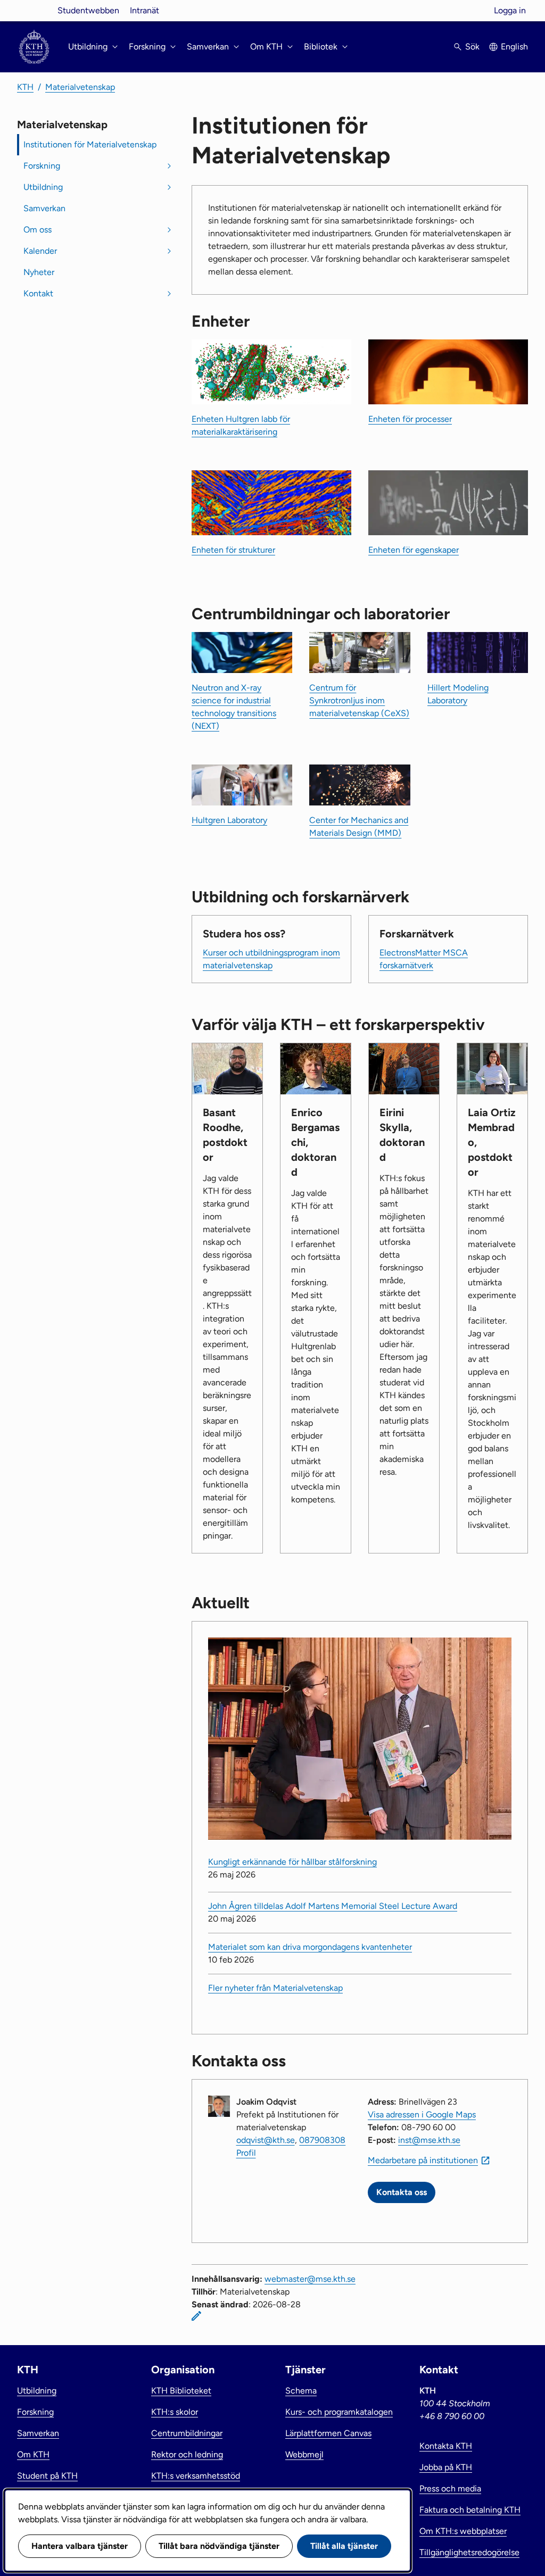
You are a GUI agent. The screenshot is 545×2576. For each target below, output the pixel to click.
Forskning (42, 166)
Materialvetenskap (80, 87)
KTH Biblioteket (181, 2391)
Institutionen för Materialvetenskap (90, 144)
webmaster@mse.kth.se (310, 2279)
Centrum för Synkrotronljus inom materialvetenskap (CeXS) (359, 700)
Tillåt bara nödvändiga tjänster (219, 2546)
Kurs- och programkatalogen (339, 2412)
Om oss (38, 230)
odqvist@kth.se (266, 2140)
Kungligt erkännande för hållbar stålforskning (292, 1862)
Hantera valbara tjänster (80, 2546)
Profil (246, 2153)
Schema (301, 2391)
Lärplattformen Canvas (328, 2433)
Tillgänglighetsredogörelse (469, 2552)
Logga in (510, 10)
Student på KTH (47, 2476)
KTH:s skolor (175, 2412)
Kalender (40, 251)
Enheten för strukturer (233, 550)
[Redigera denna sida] (196, 2316)
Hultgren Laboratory (229, 820)
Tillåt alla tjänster (344, 2546)
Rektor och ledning (187, 2454)
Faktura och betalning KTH (470, 2510)
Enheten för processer (410, 419)
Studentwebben (88, 10)
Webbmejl (304, 2454)
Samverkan (44, 208)
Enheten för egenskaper (414, 550)
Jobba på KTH (446, 2467)
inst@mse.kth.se (429, 2140)
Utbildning (43, 187)
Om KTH (33, 2454)
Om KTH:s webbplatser (463, 2531)
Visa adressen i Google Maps (422, 2114)
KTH (25, 87)
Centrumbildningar (187, 2433)
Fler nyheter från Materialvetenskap (275, 1988)
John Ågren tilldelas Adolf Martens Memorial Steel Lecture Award (333, 1906)
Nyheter (39, 272)
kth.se (34, 10)
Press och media (450, 2488)
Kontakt (38, 293)
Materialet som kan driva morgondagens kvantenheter (310, 1947)
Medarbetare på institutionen (423, 2160)
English (514, 47)
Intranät (144, 10)
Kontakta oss (402, 2192)
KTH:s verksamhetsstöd (196, 2476)
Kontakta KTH (446, 2446)
